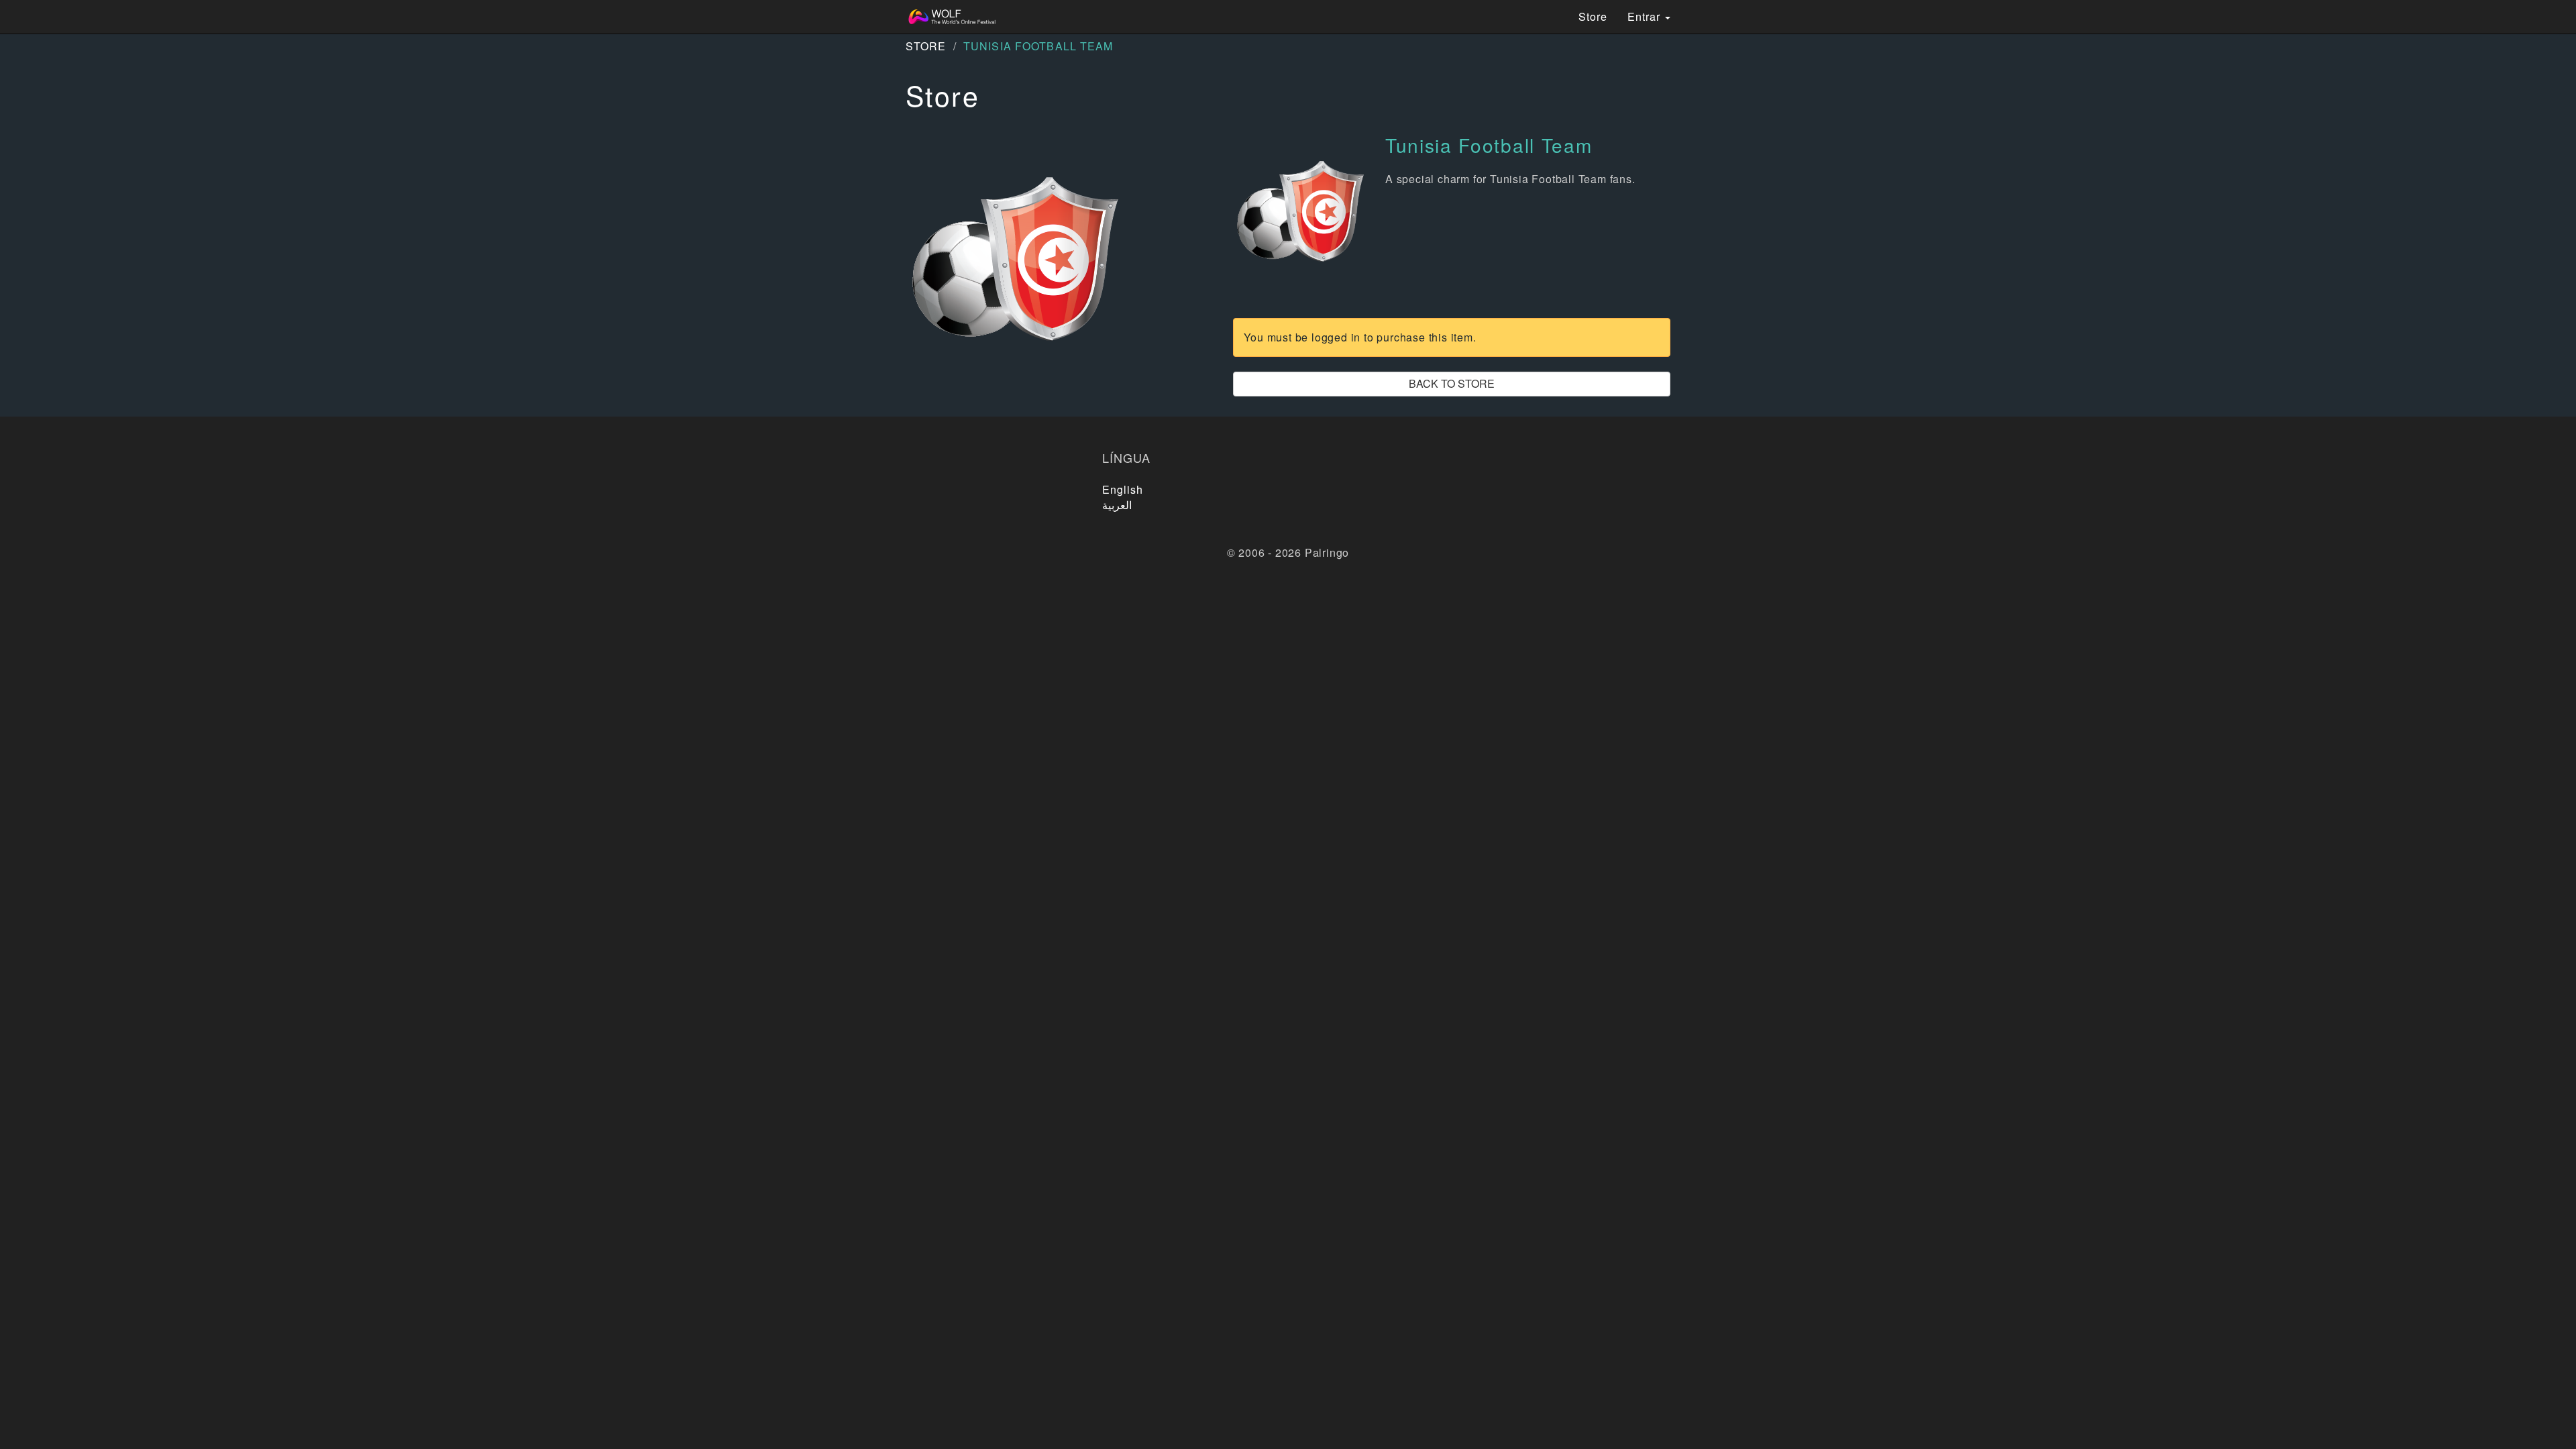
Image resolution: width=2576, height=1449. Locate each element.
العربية (1117, 505)
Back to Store (1452, 383)
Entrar (1646, 16)
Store (1593, 16)
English (1123, 489)
